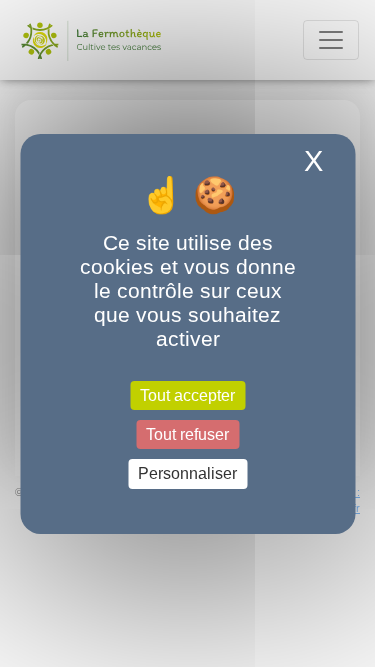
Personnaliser (187, 473)
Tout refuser (187, 434)
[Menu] (331, 40)
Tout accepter (187, 395)
